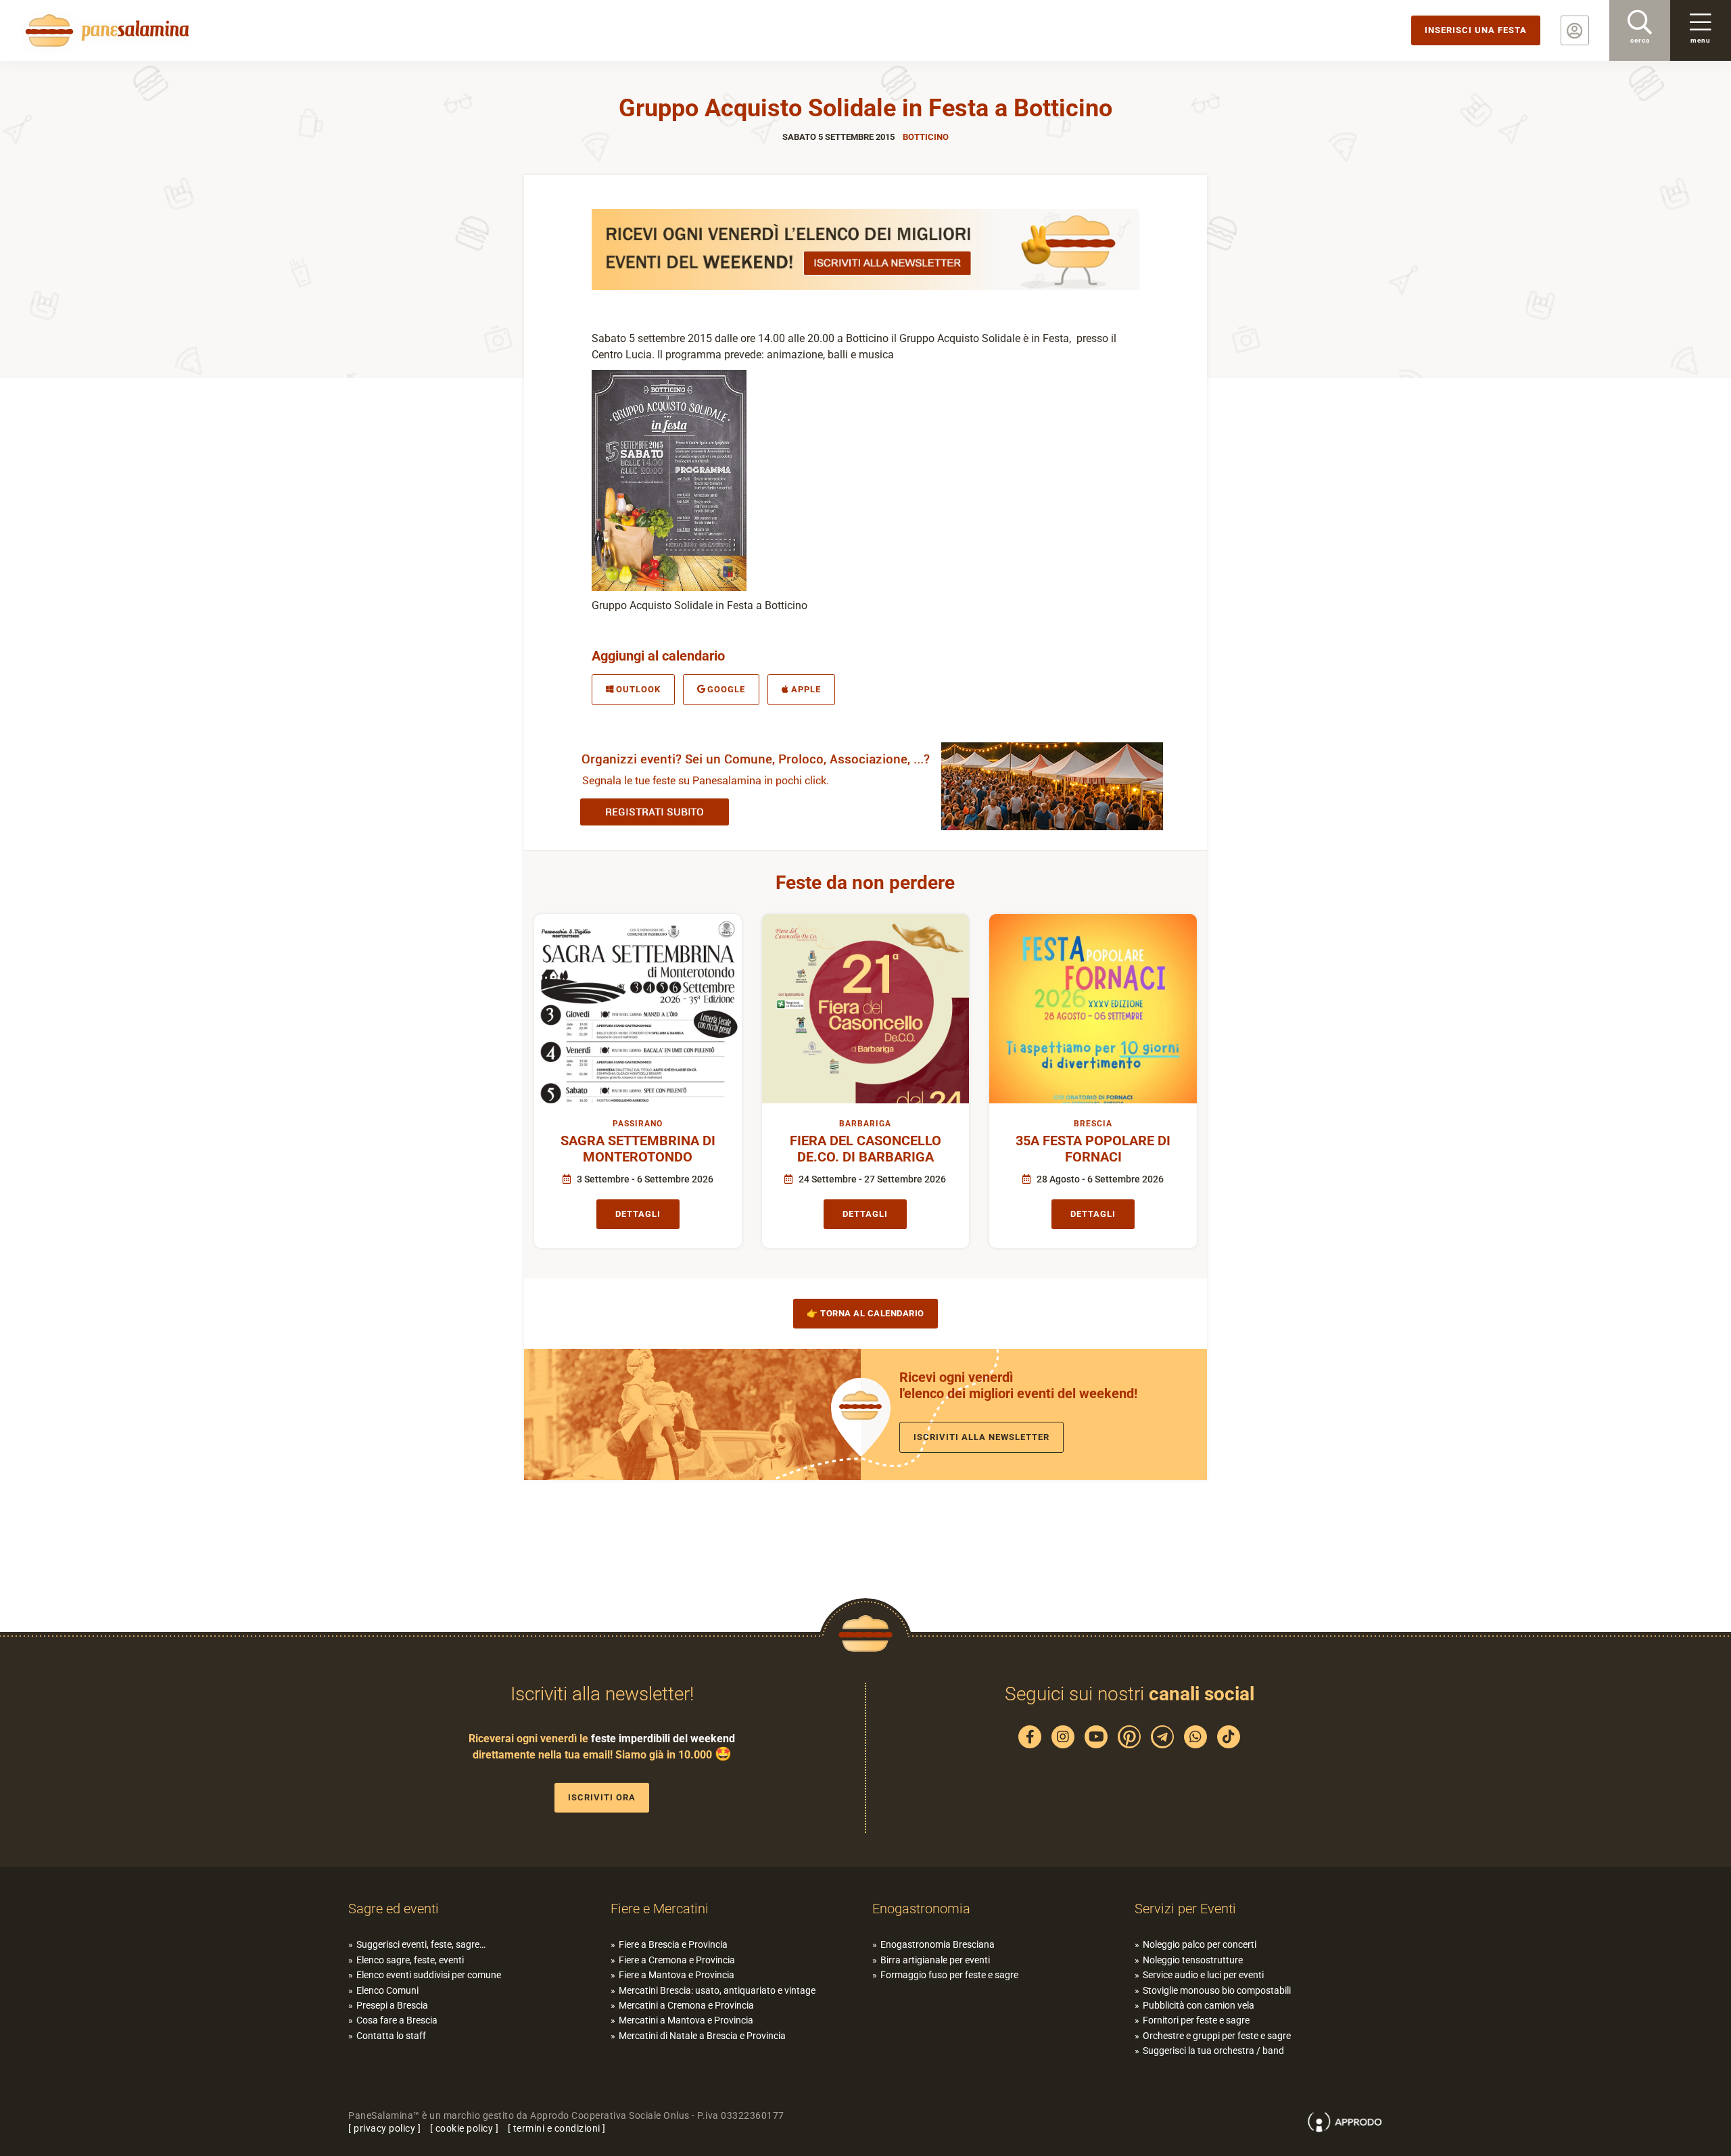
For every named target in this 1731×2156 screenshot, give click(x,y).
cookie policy (465, 2128)
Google (726, 689)
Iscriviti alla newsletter (981, 1437)
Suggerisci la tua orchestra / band (1213, 2051)
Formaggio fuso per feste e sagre (949, 1975)
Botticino (926, 137)
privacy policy (384, 2128)
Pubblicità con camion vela (1199, 2005)
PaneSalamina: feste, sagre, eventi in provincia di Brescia (105, 30)
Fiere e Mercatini (660, 1909)
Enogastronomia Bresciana (938, 1944)
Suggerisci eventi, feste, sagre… (421, 1944)
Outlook (638, 689)
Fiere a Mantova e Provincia (677, 1975)
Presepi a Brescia (392, 2005)
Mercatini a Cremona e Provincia (686, 2005)
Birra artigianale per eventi (935, 1960)
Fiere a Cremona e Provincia (677, 1960)
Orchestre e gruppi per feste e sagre (1217, 2036)
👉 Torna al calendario (865, 1313)
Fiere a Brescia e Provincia (673, 1944)
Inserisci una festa (1476, 30)
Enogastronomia (921, 1909)
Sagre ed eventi (394, 1909)
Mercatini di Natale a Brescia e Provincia (702, 2036)
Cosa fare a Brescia (397, 2020)
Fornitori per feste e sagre (1196, 2020)
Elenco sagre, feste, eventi (410, 1960)
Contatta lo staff (391, 2036)
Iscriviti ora (602, 1797)
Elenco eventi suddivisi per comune (429, 1975)
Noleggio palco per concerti (1200, 1944)
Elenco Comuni (387, 1990)
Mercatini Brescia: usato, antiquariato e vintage (717, 1990)
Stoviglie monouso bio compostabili (1217, 1990)
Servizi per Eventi (1185, 1909)
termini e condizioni (557, 2128)
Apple (806, 689)
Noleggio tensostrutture (1193, 1960)
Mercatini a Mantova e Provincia (686, 2020)
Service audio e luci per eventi (1203, 1975)
